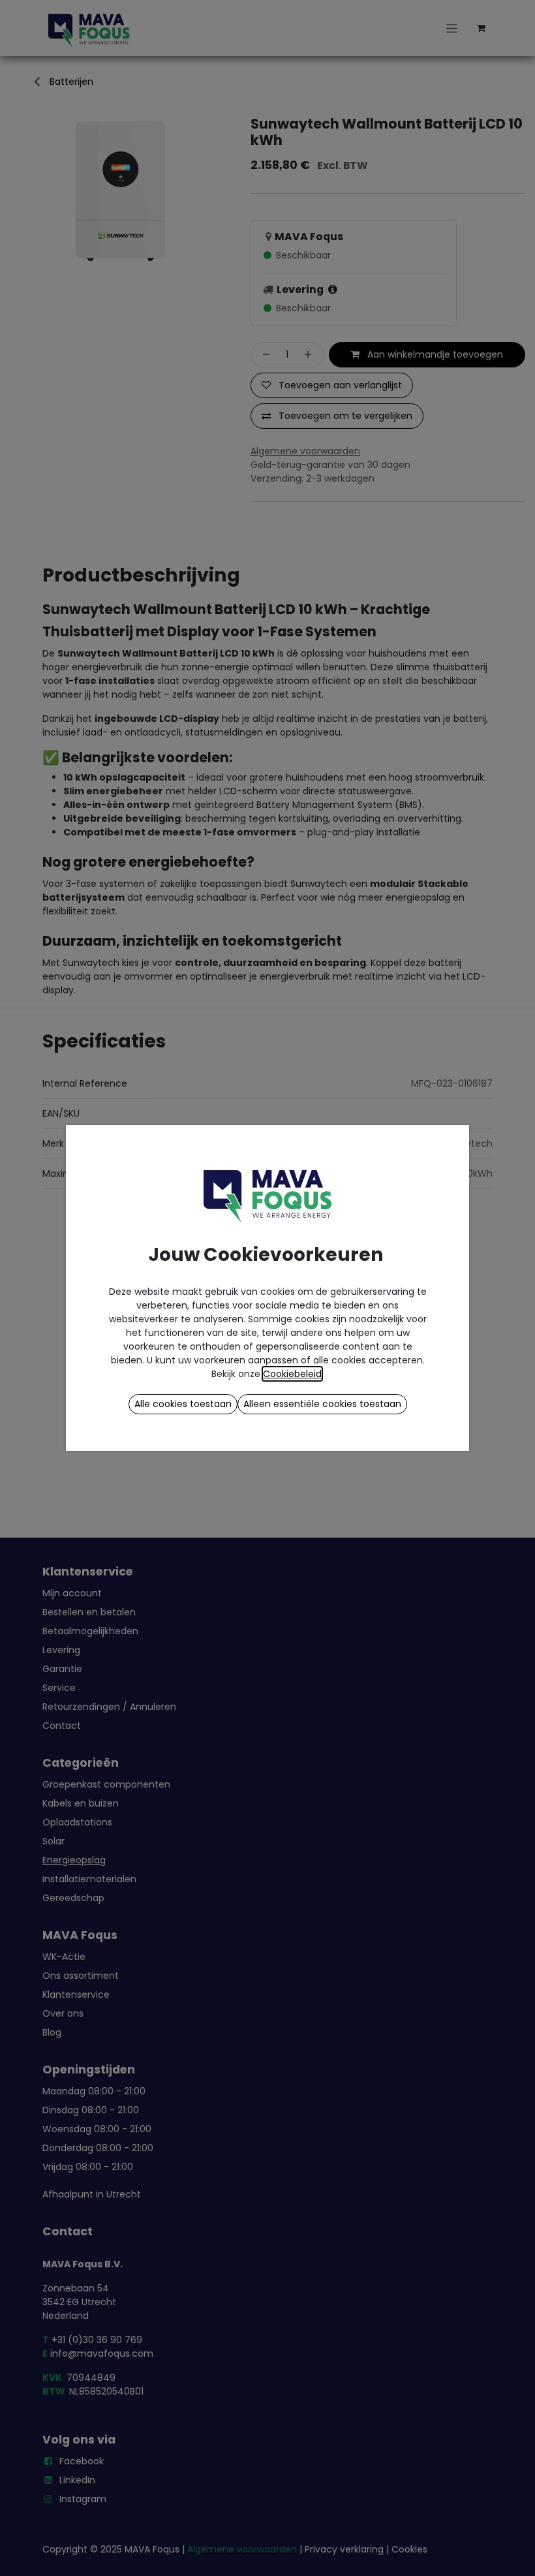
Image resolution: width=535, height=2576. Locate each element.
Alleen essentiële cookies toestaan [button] (322, 1404)
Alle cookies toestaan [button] (183, 1404)
